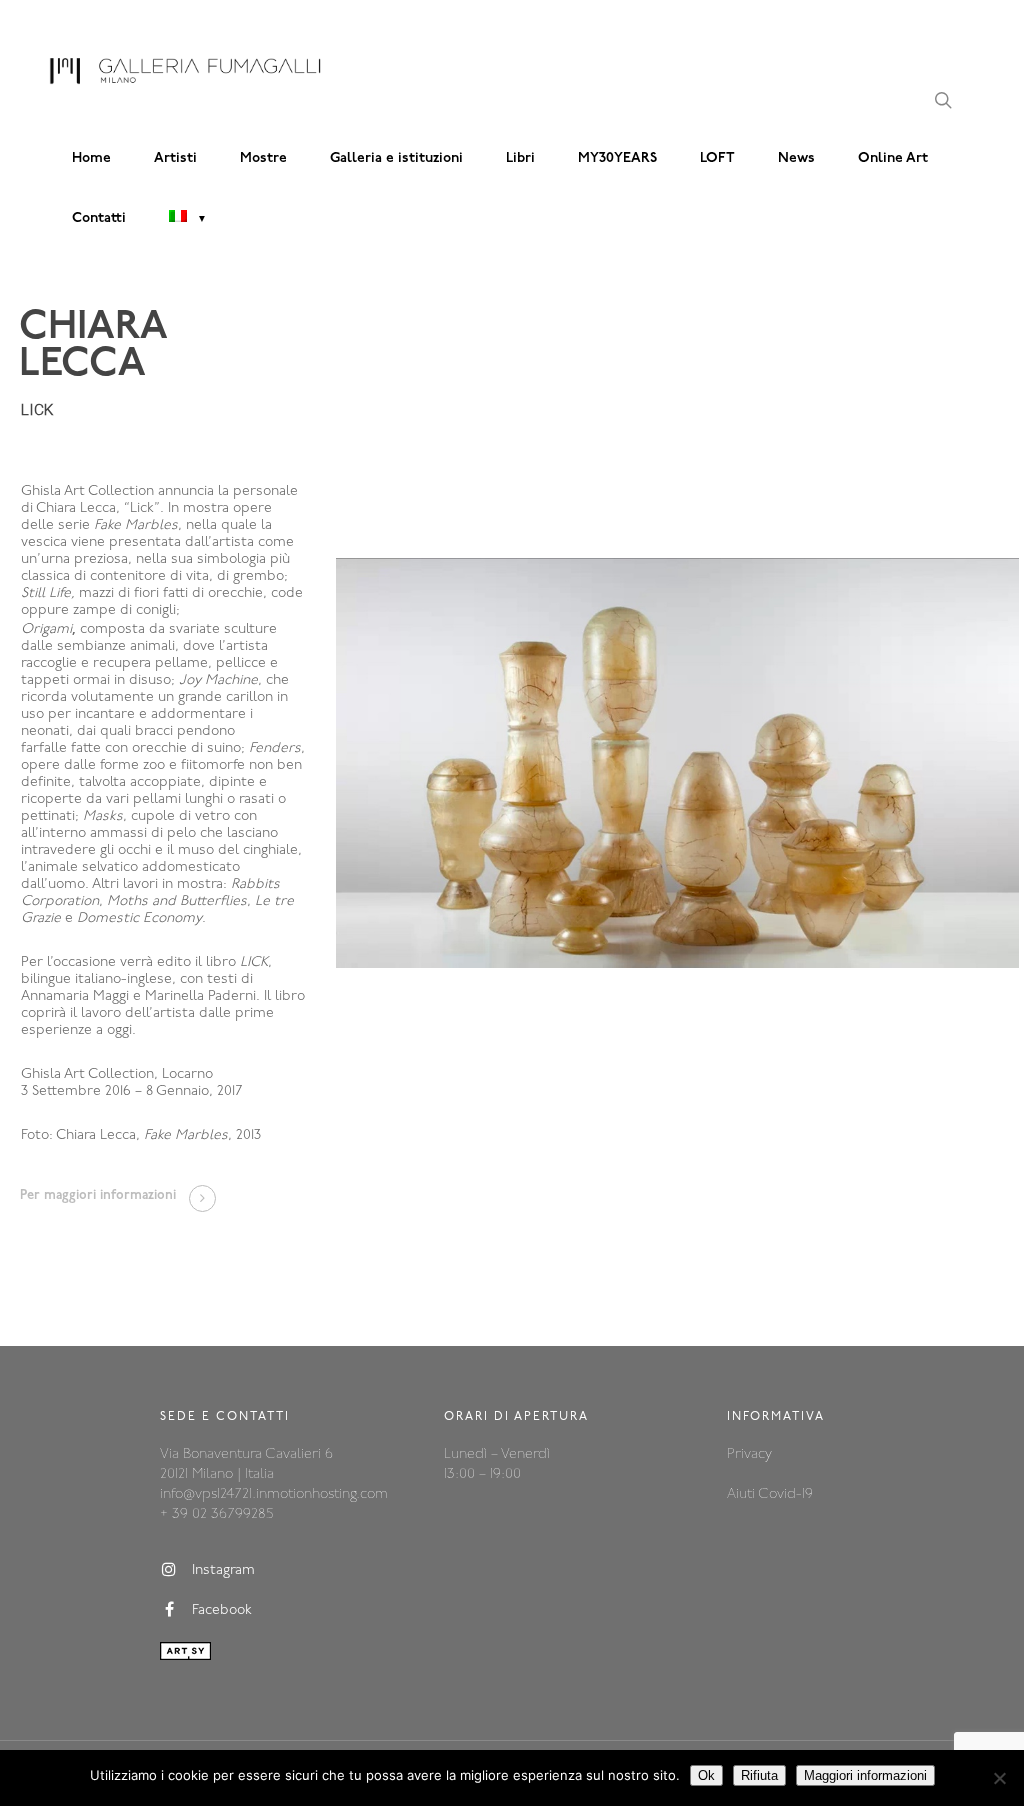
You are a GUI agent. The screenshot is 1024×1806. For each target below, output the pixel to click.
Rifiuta (759, 1775)
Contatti (99, 218)
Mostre (263, 158)
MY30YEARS (617, 158)
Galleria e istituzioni (396, 158)
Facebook (222, 1610)
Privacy (749, 1454)
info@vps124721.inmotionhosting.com (274, 1494)
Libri (520, 158)
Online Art (893, 158)
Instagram (223, 1570)
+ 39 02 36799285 (216, 1514)
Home (91, 158)
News (796, 158)
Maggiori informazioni (865, 1775)
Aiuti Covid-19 (770, 1494)
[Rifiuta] (999, 1778)
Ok (706, 1775)
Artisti (175, 158)
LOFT (717, 158)
